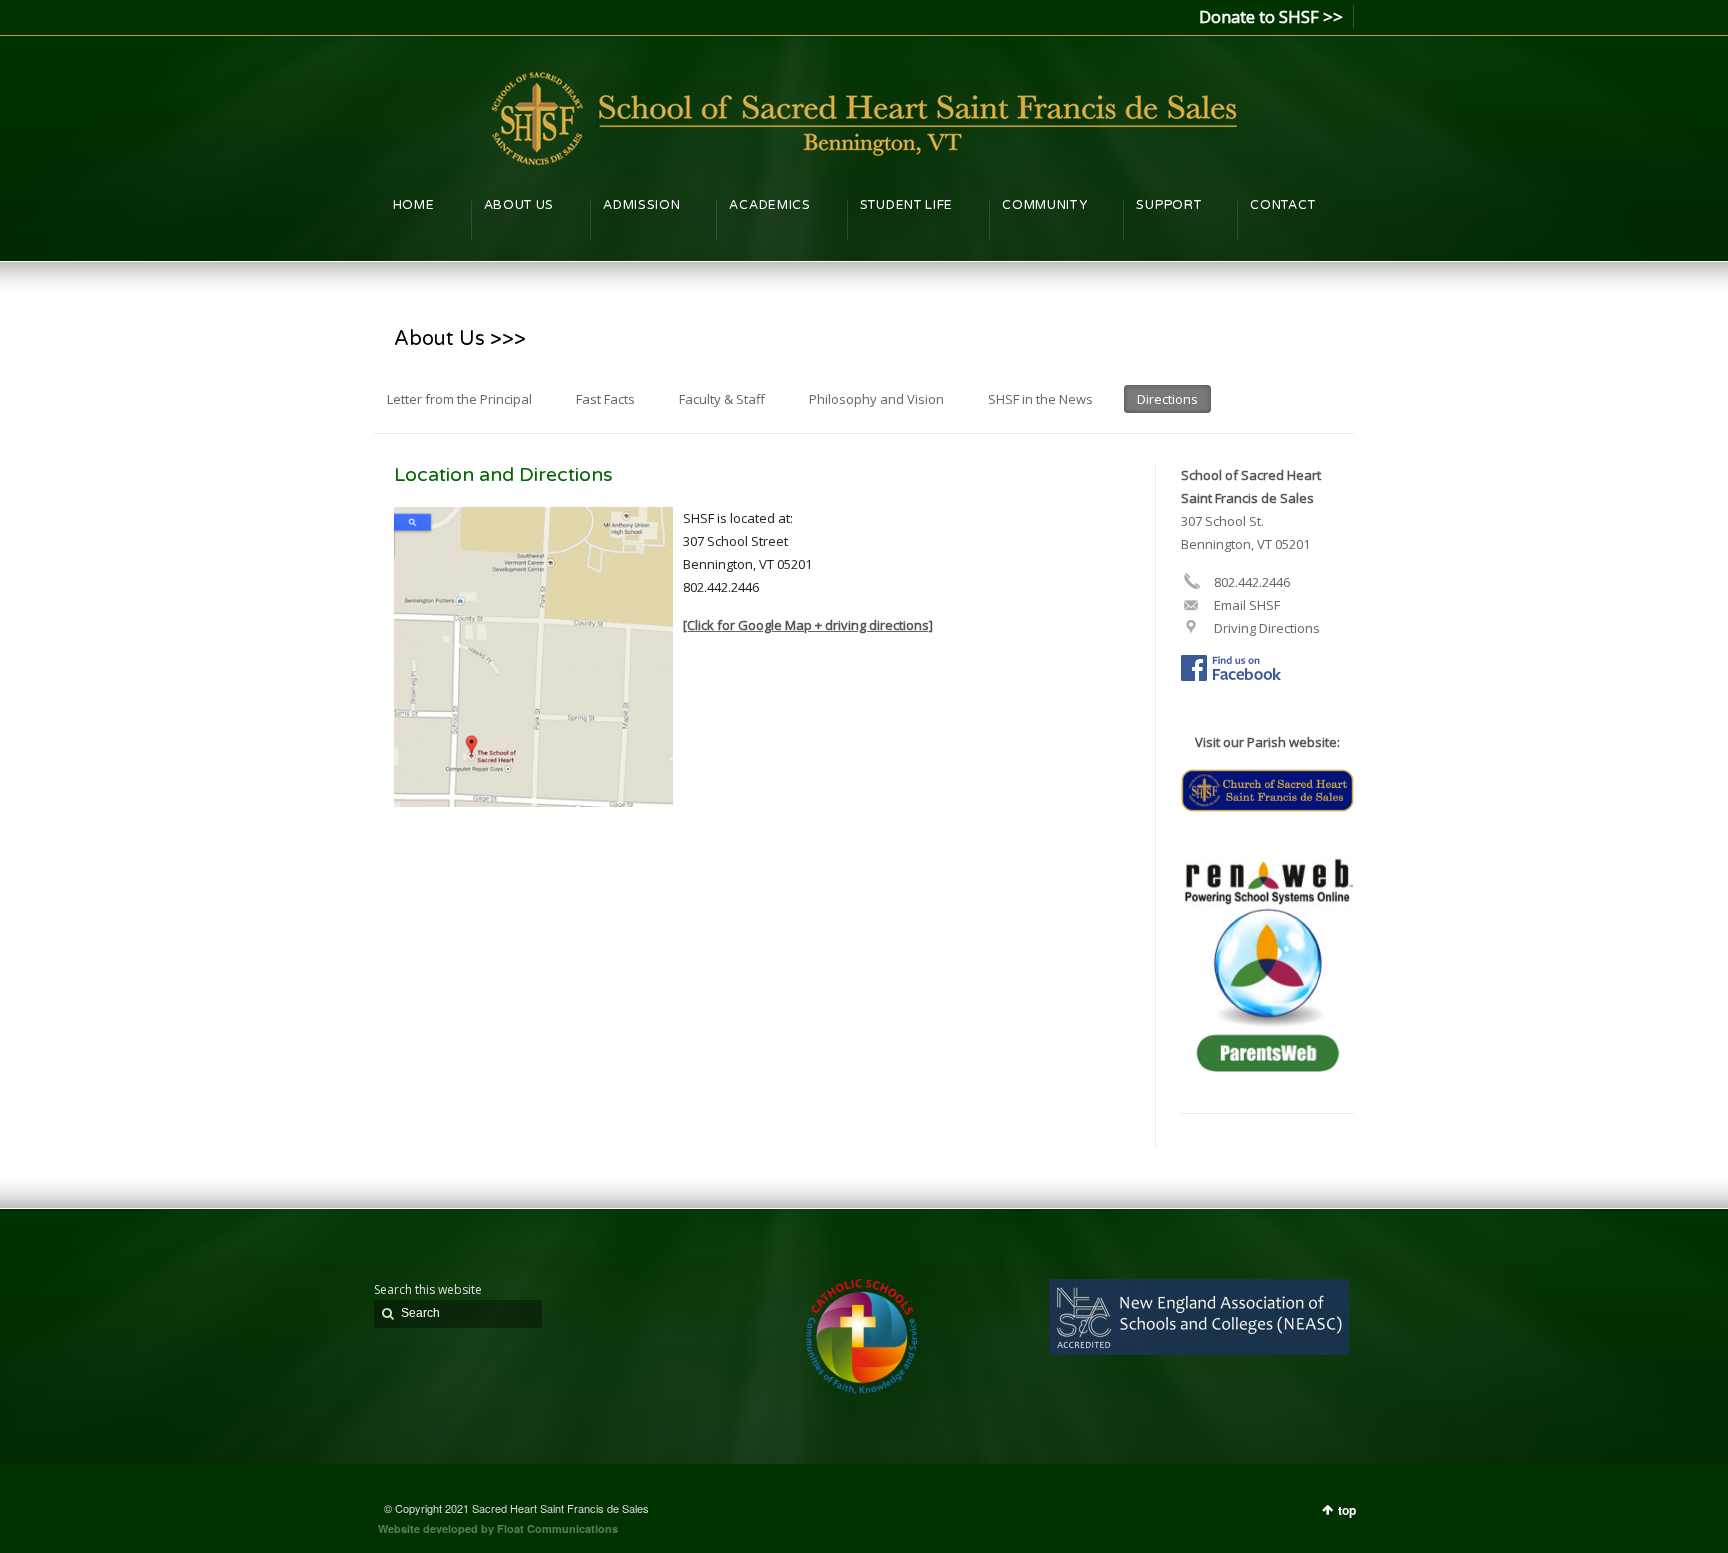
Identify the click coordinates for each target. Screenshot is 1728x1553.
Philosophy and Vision (876, 399)
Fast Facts (605, 399)
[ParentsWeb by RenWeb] (1267, 1067)
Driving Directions (1265, 628)
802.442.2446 (1250, 582)
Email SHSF (1245, 605)
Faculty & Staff (722, 399)
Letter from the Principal (459, 399)
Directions (1167, 399)
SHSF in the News (1040, 399)
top (1347, 1510)
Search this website (428, 1289)
